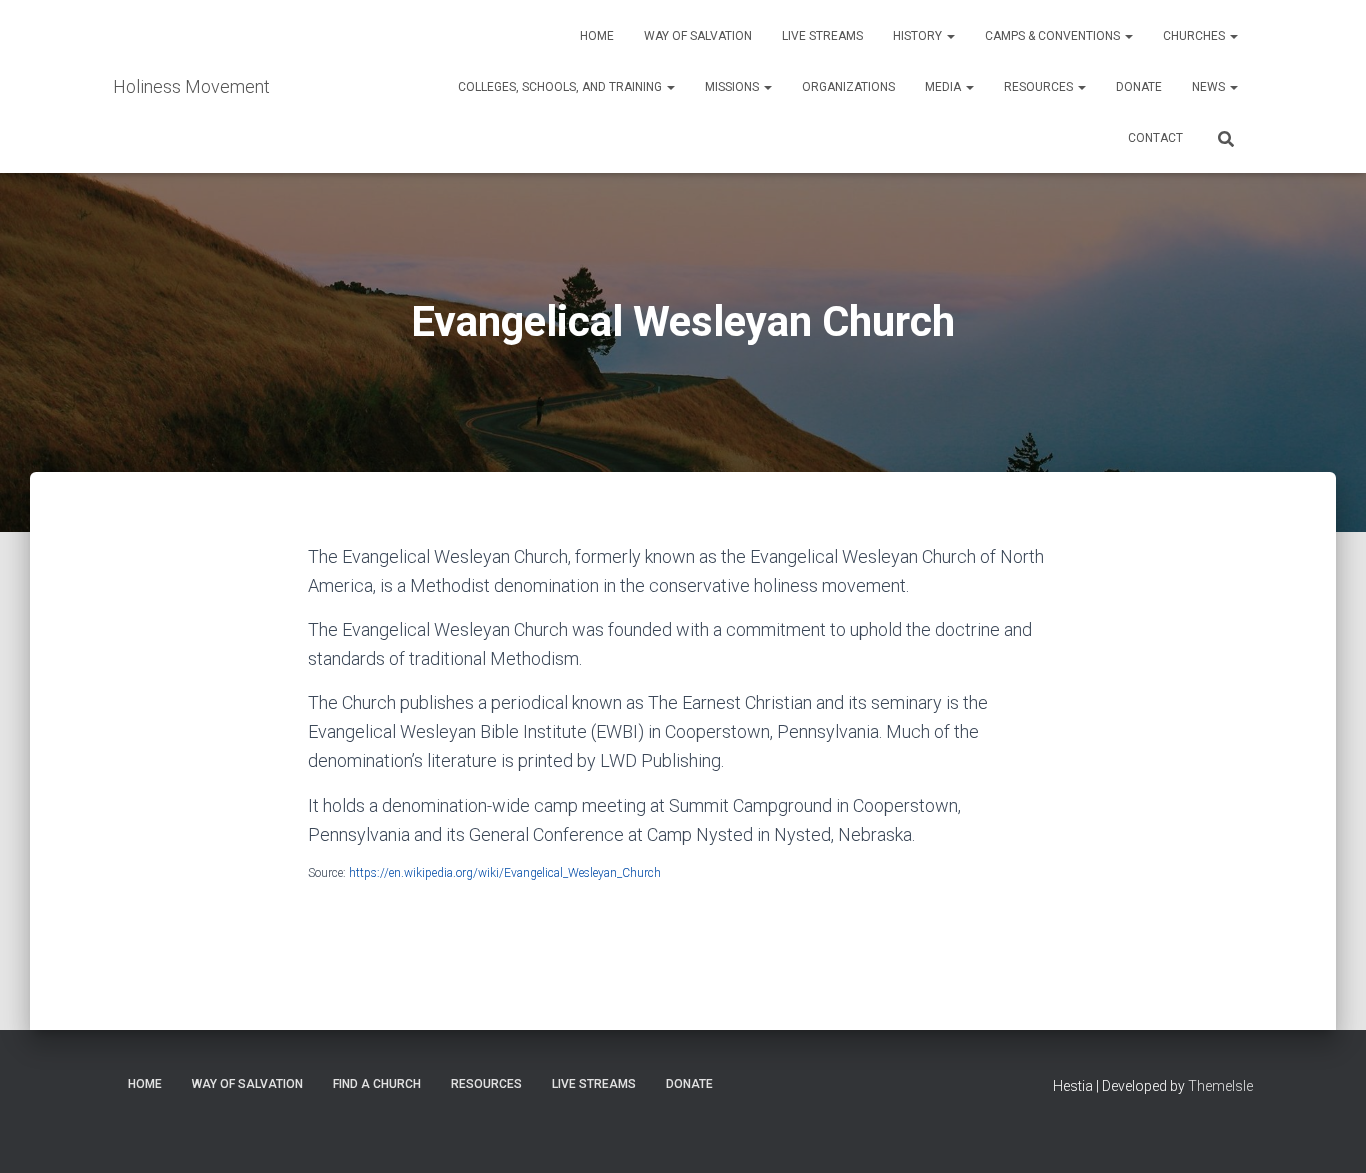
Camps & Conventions (1054, 36)
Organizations (848, 87)
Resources (1040, 87)
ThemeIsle (1220, 1086)
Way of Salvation (698, 36)
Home (597, 36)
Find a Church (377, 1084)
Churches (1195, 36)
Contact (1155, 138)
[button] (950, 36)
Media (944, 87)
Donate (1139, 87)
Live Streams (822, 36)
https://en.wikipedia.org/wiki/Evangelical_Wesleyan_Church (505, 873)
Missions (733, 87)
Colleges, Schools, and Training (561, 87)
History (919, 36)
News (1210, 87)
